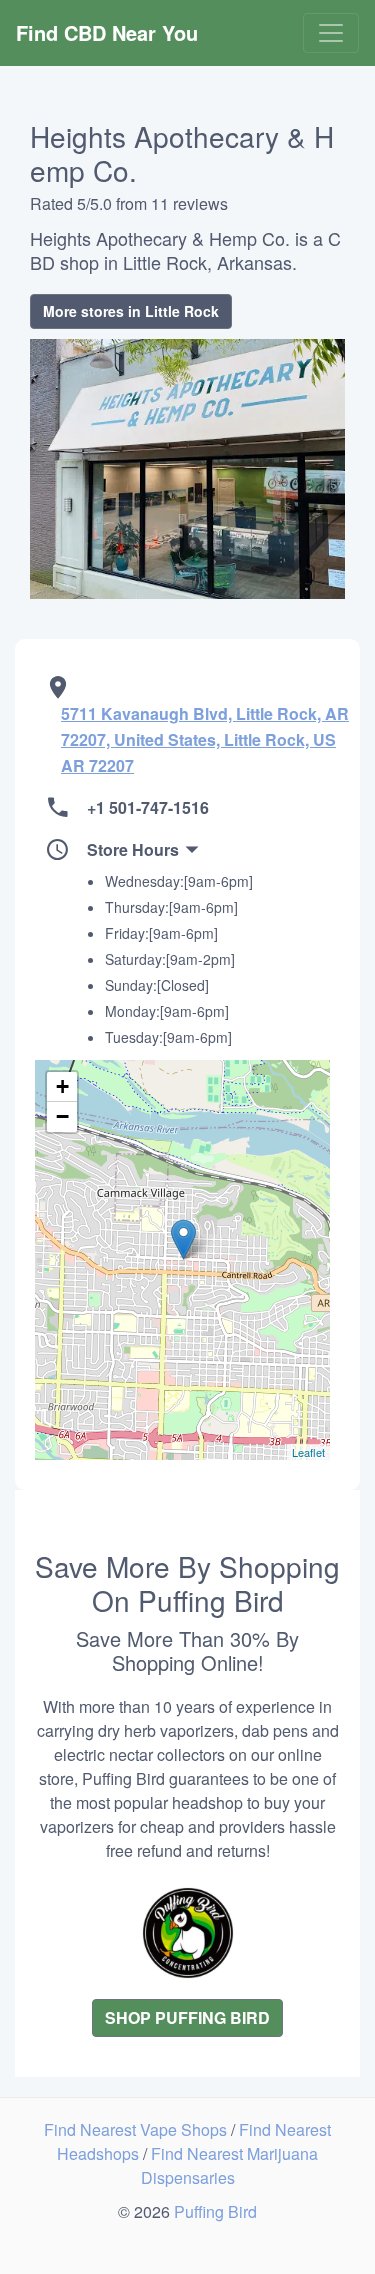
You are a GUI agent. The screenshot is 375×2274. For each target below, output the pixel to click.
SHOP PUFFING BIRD (187, 2017)
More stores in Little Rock (131, 311)
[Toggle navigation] (331, 33)
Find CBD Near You (107, 32)
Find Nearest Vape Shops (137, 2129)
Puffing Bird (215, 2211)
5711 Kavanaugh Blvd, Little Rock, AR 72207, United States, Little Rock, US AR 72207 (205, 739)
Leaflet (308, 1452)
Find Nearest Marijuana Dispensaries (230, 2165)
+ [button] (62, 1086)
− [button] (62, 1116)
